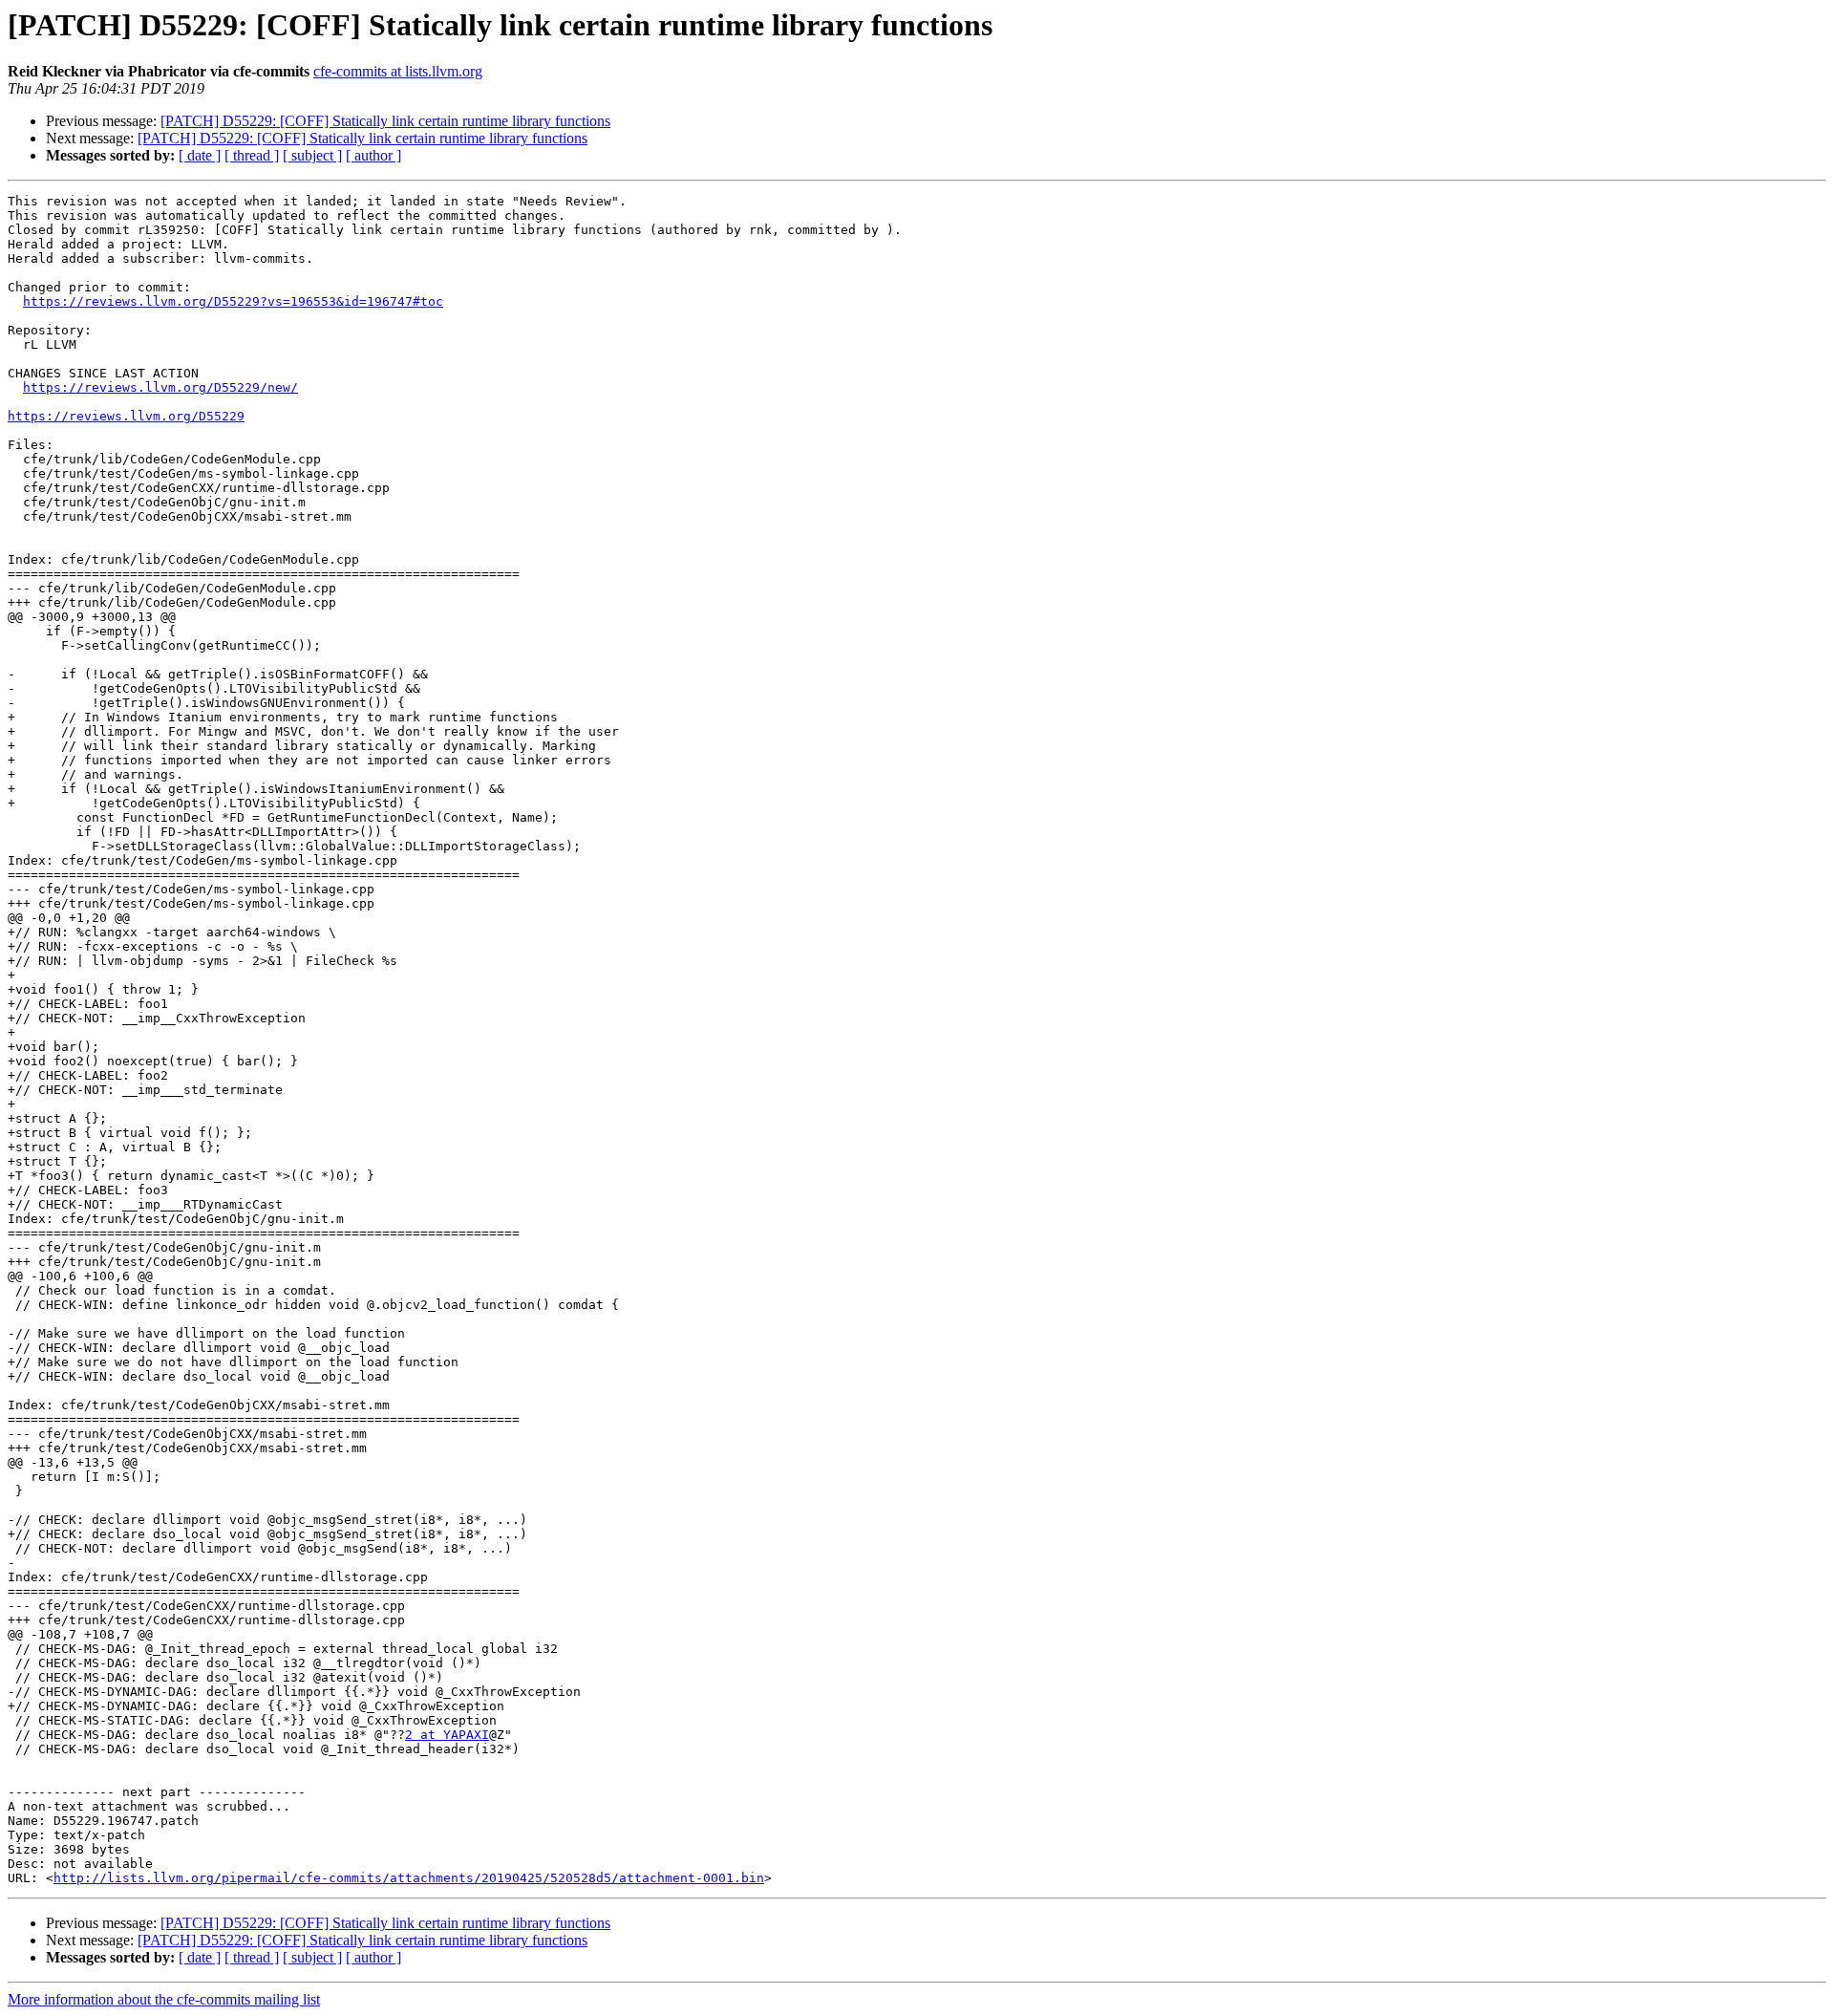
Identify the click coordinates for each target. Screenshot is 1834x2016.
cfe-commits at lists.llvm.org (398, 71)
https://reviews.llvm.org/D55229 (126, 416)
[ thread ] (252, 155)
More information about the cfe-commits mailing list (164, 1999)
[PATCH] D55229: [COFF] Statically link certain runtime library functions (385, 121)
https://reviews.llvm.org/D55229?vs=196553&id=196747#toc (233, 301)
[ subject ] (312, 155)
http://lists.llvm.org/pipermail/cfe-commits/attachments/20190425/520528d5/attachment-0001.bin (409, 1878)
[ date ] (200, 155)
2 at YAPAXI (447, 1735)
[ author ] (373, 155)
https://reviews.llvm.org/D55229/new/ (160, 387)
